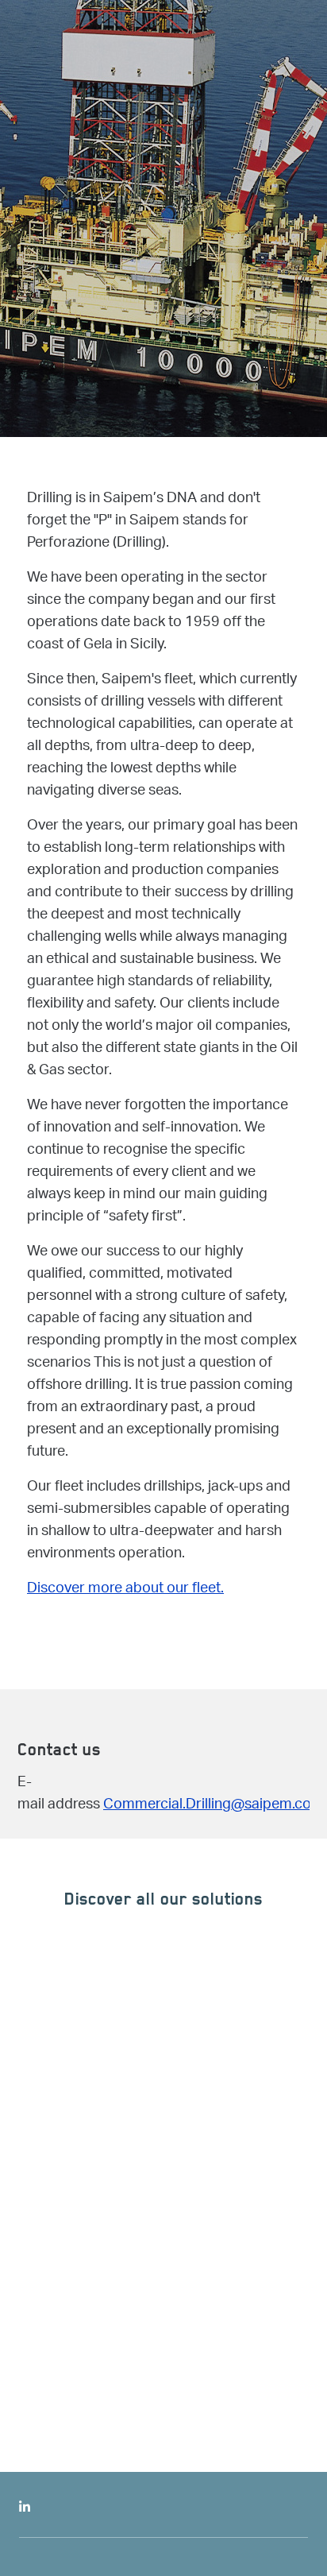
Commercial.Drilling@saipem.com (214, 1805)
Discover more (125, 2315)
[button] (200, 2133)
